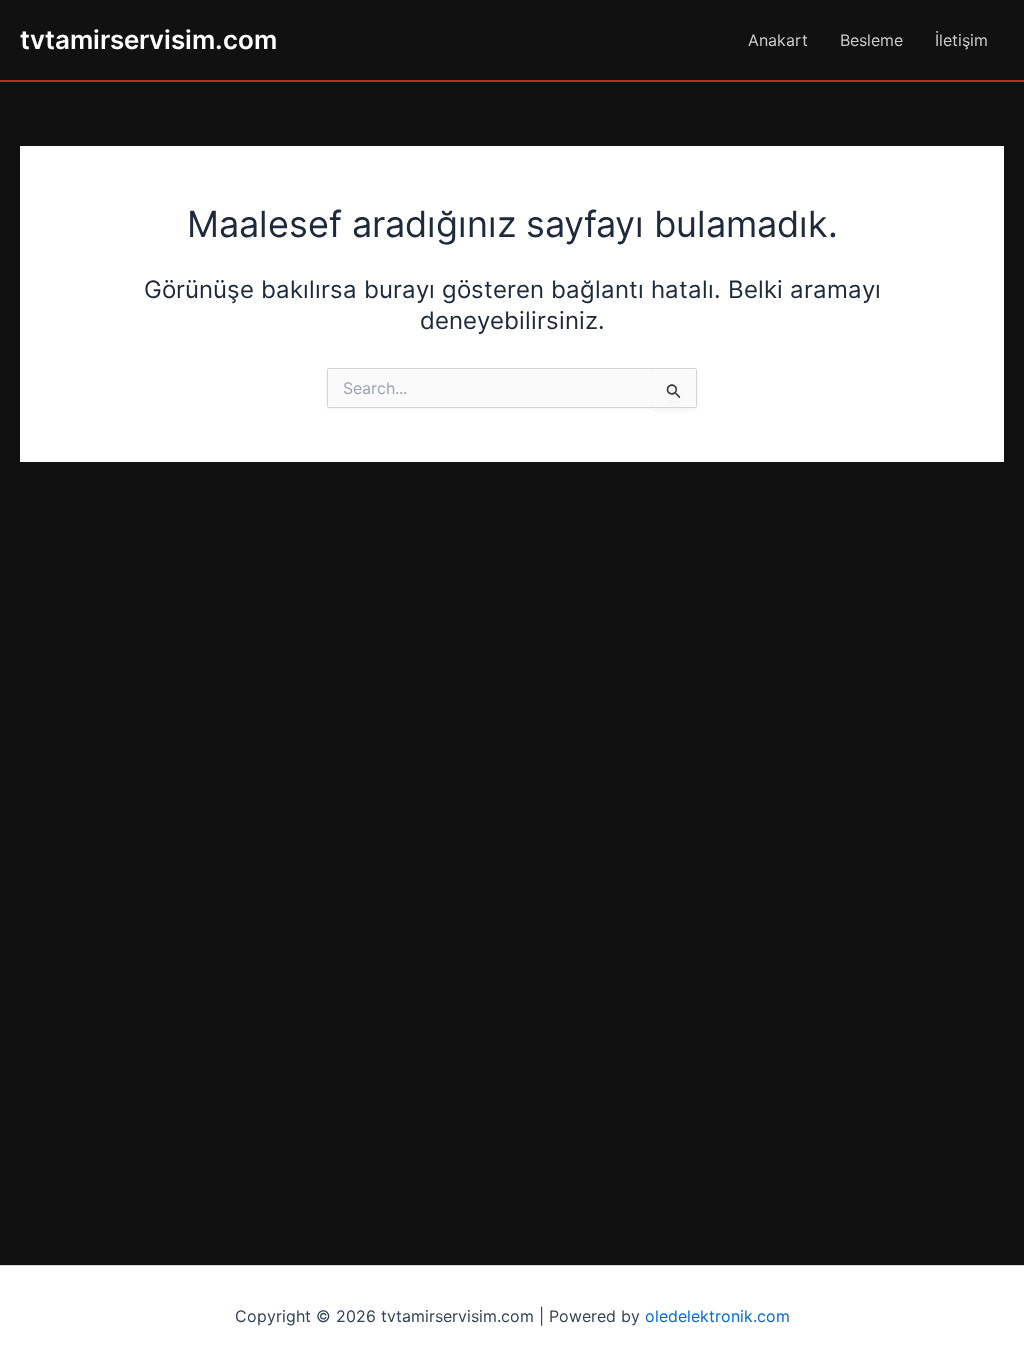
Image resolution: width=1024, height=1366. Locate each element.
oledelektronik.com (717, 1316)
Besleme (871, 40)
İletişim (961, 40)
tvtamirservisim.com (148, 39)
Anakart (778, 40)
